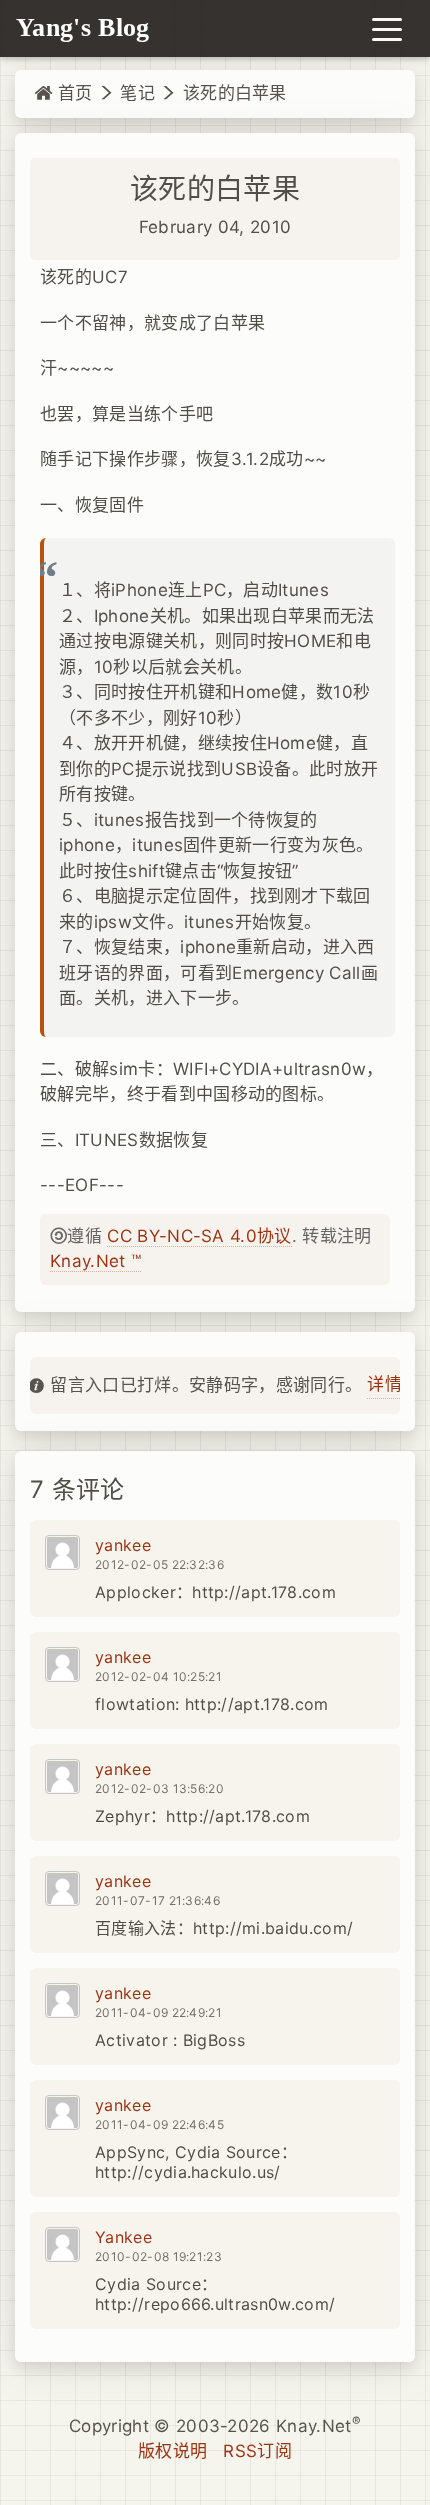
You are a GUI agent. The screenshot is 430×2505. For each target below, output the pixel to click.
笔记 (137, 93)
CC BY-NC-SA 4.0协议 (199, 1236)
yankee (123, 1545)
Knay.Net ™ (95, 1261)
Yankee (123, 2237)
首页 (72, 93)
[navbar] (387, 28)
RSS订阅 (257, 2451)
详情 (384, 1384)
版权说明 (172, 2451)
